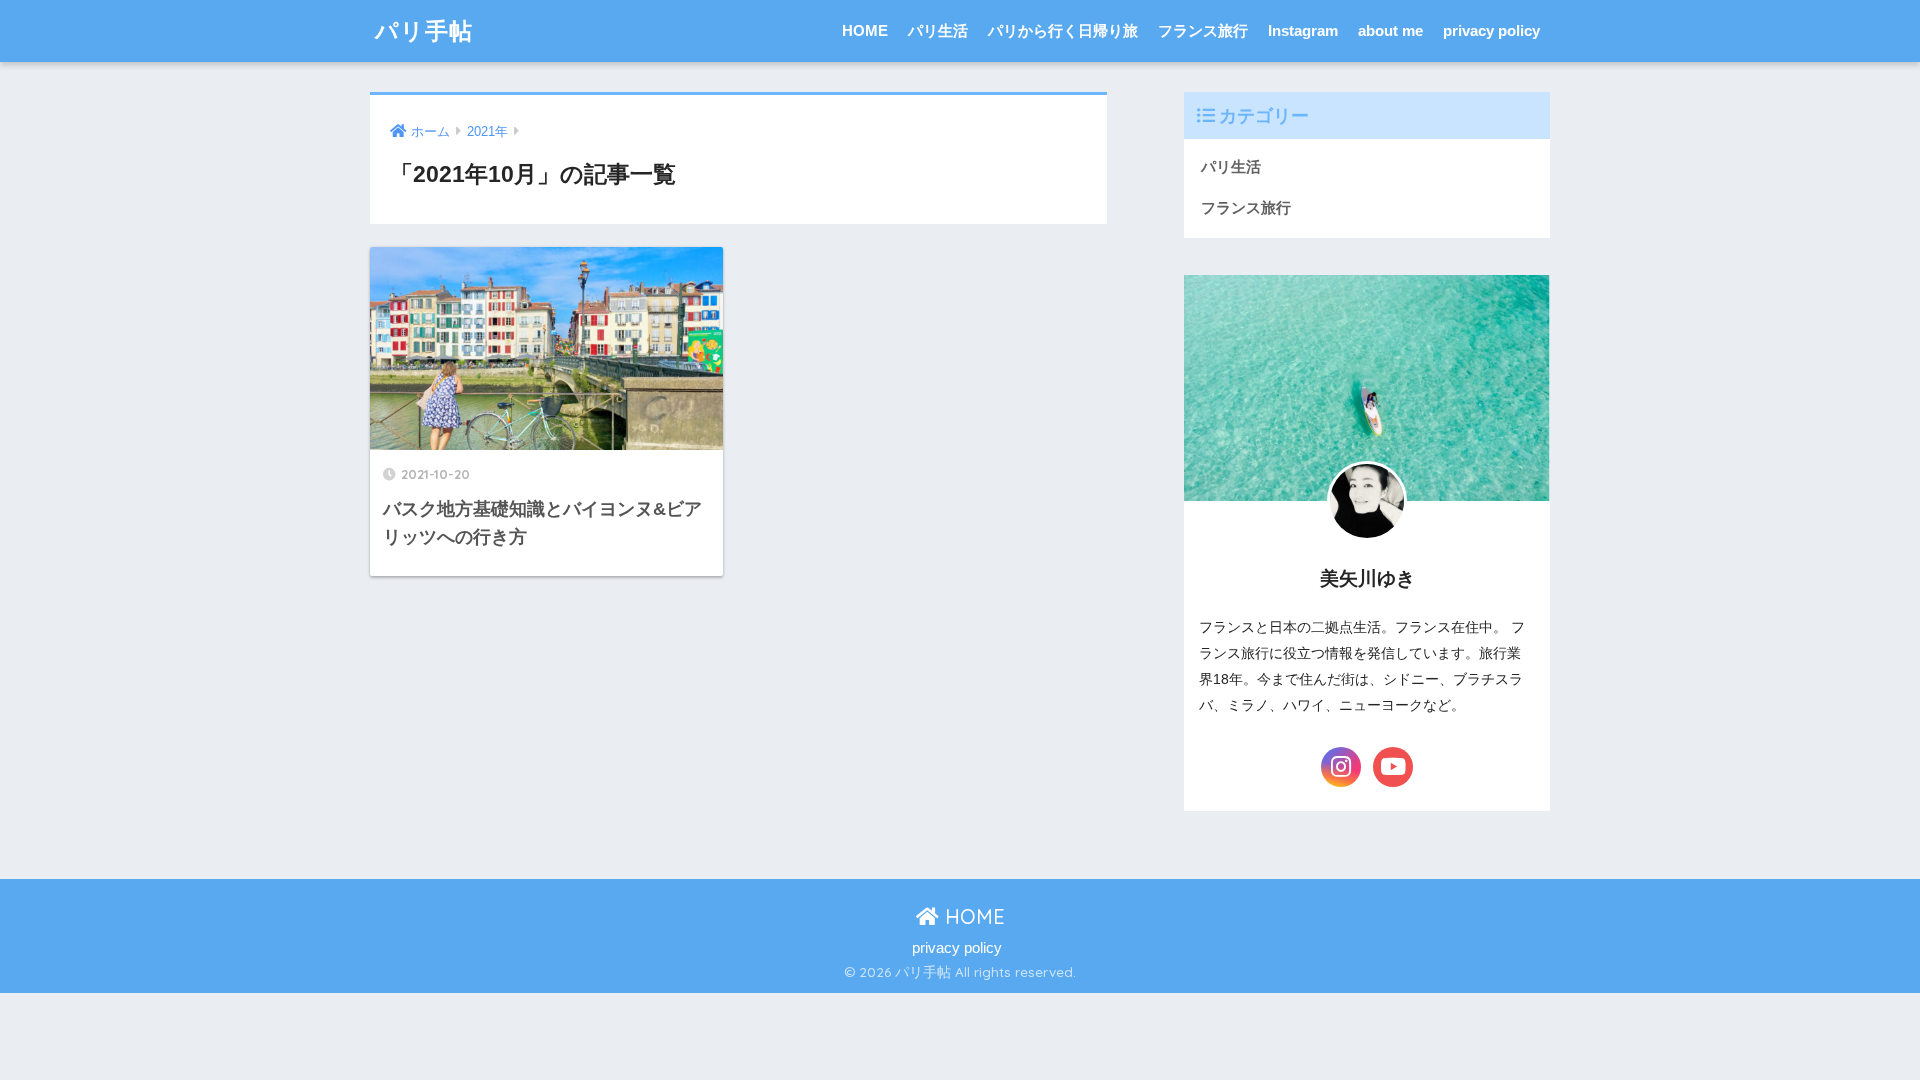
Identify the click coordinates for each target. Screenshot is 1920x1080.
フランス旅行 (1203, 30)
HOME (865, 30)
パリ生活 (938, 30)
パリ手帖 (424, 30)
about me (1390, 30)
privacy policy (1491, 30)
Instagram (1303, 30)
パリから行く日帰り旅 (1063, 30)
